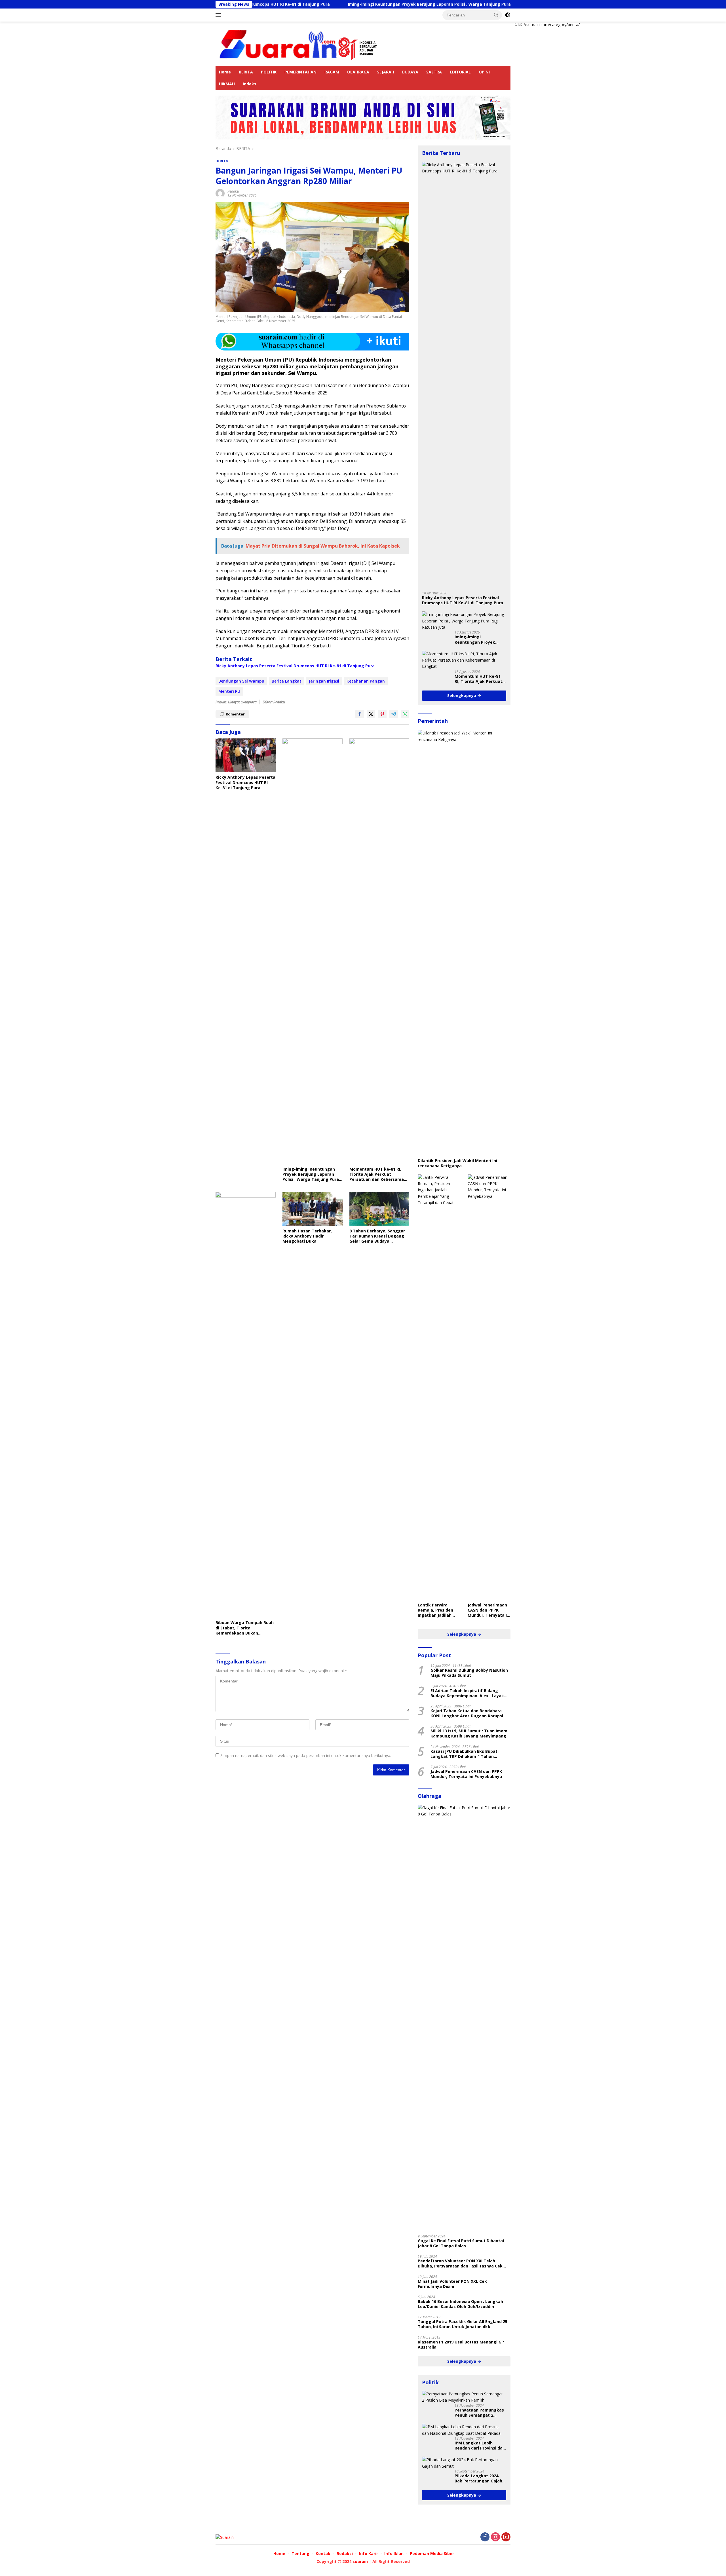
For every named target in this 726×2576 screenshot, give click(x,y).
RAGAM (332, 72)
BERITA (246, 72)
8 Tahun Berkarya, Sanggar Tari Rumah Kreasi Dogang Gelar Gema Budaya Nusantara (377, 1236)
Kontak (323, 2553)
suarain (360, 2561)
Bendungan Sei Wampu (241, 681)
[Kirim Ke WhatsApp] (405, 714)
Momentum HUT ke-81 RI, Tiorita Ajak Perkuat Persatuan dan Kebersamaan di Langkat (379, 1174)
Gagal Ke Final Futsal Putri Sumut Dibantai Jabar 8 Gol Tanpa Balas (461, 2243)
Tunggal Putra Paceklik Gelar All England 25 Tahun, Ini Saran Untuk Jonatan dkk (463, 2324)
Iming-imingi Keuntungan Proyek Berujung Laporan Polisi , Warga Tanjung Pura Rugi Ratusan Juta (322, 4)
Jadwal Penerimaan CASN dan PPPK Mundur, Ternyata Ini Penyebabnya (489, 1610)
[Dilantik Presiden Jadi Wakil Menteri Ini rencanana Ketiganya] (464, 943)
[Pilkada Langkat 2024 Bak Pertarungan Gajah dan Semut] (464, 2463)
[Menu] (219, 15)
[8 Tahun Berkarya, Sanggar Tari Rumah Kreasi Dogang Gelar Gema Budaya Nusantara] (379, 1209)
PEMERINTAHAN (300, 72)
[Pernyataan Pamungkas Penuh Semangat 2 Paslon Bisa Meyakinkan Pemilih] (464, 2397)
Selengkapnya (462, 695)
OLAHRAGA (358, 72)
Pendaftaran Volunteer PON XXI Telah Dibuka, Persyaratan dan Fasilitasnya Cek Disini (460, 2263)
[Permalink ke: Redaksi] (220, 193)
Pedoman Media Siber (432, 2553)
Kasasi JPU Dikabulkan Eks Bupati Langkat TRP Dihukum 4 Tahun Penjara (465, 1754)
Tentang (300, 2553)
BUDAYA (410, 72)
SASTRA (434, 72)
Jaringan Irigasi (324, 681)
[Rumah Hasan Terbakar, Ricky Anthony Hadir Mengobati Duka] (313, 1209)
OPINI (484, 72)
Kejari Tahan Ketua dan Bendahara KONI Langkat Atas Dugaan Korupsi (467, 1713)
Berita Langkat (287, 681)
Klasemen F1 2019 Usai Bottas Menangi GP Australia (461, 2345)
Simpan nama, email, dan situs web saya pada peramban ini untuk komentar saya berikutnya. (306, 1755)
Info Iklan (394, 2553)
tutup (519, 24)
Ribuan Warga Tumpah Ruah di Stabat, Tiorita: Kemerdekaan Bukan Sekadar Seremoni (245, 1628)
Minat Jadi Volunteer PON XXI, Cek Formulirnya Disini (452, 2284)
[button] (496, 15)
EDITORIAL (460, 72)
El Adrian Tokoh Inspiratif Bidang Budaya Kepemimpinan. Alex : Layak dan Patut (467, 1693)
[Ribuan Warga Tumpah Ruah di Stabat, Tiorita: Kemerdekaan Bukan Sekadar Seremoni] (246, 1405)
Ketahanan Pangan (366, 681)
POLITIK (269, 72)
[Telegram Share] (394, 714)
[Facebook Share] (360, 714)
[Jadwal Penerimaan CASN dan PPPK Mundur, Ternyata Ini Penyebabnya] (489, 1387)
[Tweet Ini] (371, 714)
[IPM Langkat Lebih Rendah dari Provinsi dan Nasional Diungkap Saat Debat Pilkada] (464, 2430)
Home (225, 72)
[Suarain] (299, 43)
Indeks (250, 84)
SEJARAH (386, 72)
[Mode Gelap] (508, 15)
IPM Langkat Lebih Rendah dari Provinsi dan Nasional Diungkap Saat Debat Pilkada (480, 2446)
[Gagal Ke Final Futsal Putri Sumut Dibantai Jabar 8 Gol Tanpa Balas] (464, 2017)
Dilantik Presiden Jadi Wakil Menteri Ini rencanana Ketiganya (457, 1163)
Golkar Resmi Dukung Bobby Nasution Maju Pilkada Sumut (469, 1673)
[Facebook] (485, 2537)
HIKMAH (227, 84)
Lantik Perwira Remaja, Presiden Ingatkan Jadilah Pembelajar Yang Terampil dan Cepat (438, 1610)
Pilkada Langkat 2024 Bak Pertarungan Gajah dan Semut (478, 2478)
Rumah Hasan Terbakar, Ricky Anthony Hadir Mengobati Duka (307, 1236)
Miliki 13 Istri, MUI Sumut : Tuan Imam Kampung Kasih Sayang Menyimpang (469, 1733)
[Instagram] (495, 2537)
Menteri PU (229, 691)
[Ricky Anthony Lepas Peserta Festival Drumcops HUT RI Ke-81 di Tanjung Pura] (246, 755)
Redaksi (233, 191)
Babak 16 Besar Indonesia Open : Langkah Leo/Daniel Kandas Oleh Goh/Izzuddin (460, 2304)
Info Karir (369, 2553)
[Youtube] (506, 2537)
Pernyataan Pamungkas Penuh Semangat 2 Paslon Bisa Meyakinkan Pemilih (479, 2413)
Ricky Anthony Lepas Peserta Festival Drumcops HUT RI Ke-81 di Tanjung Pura (295, 666)
